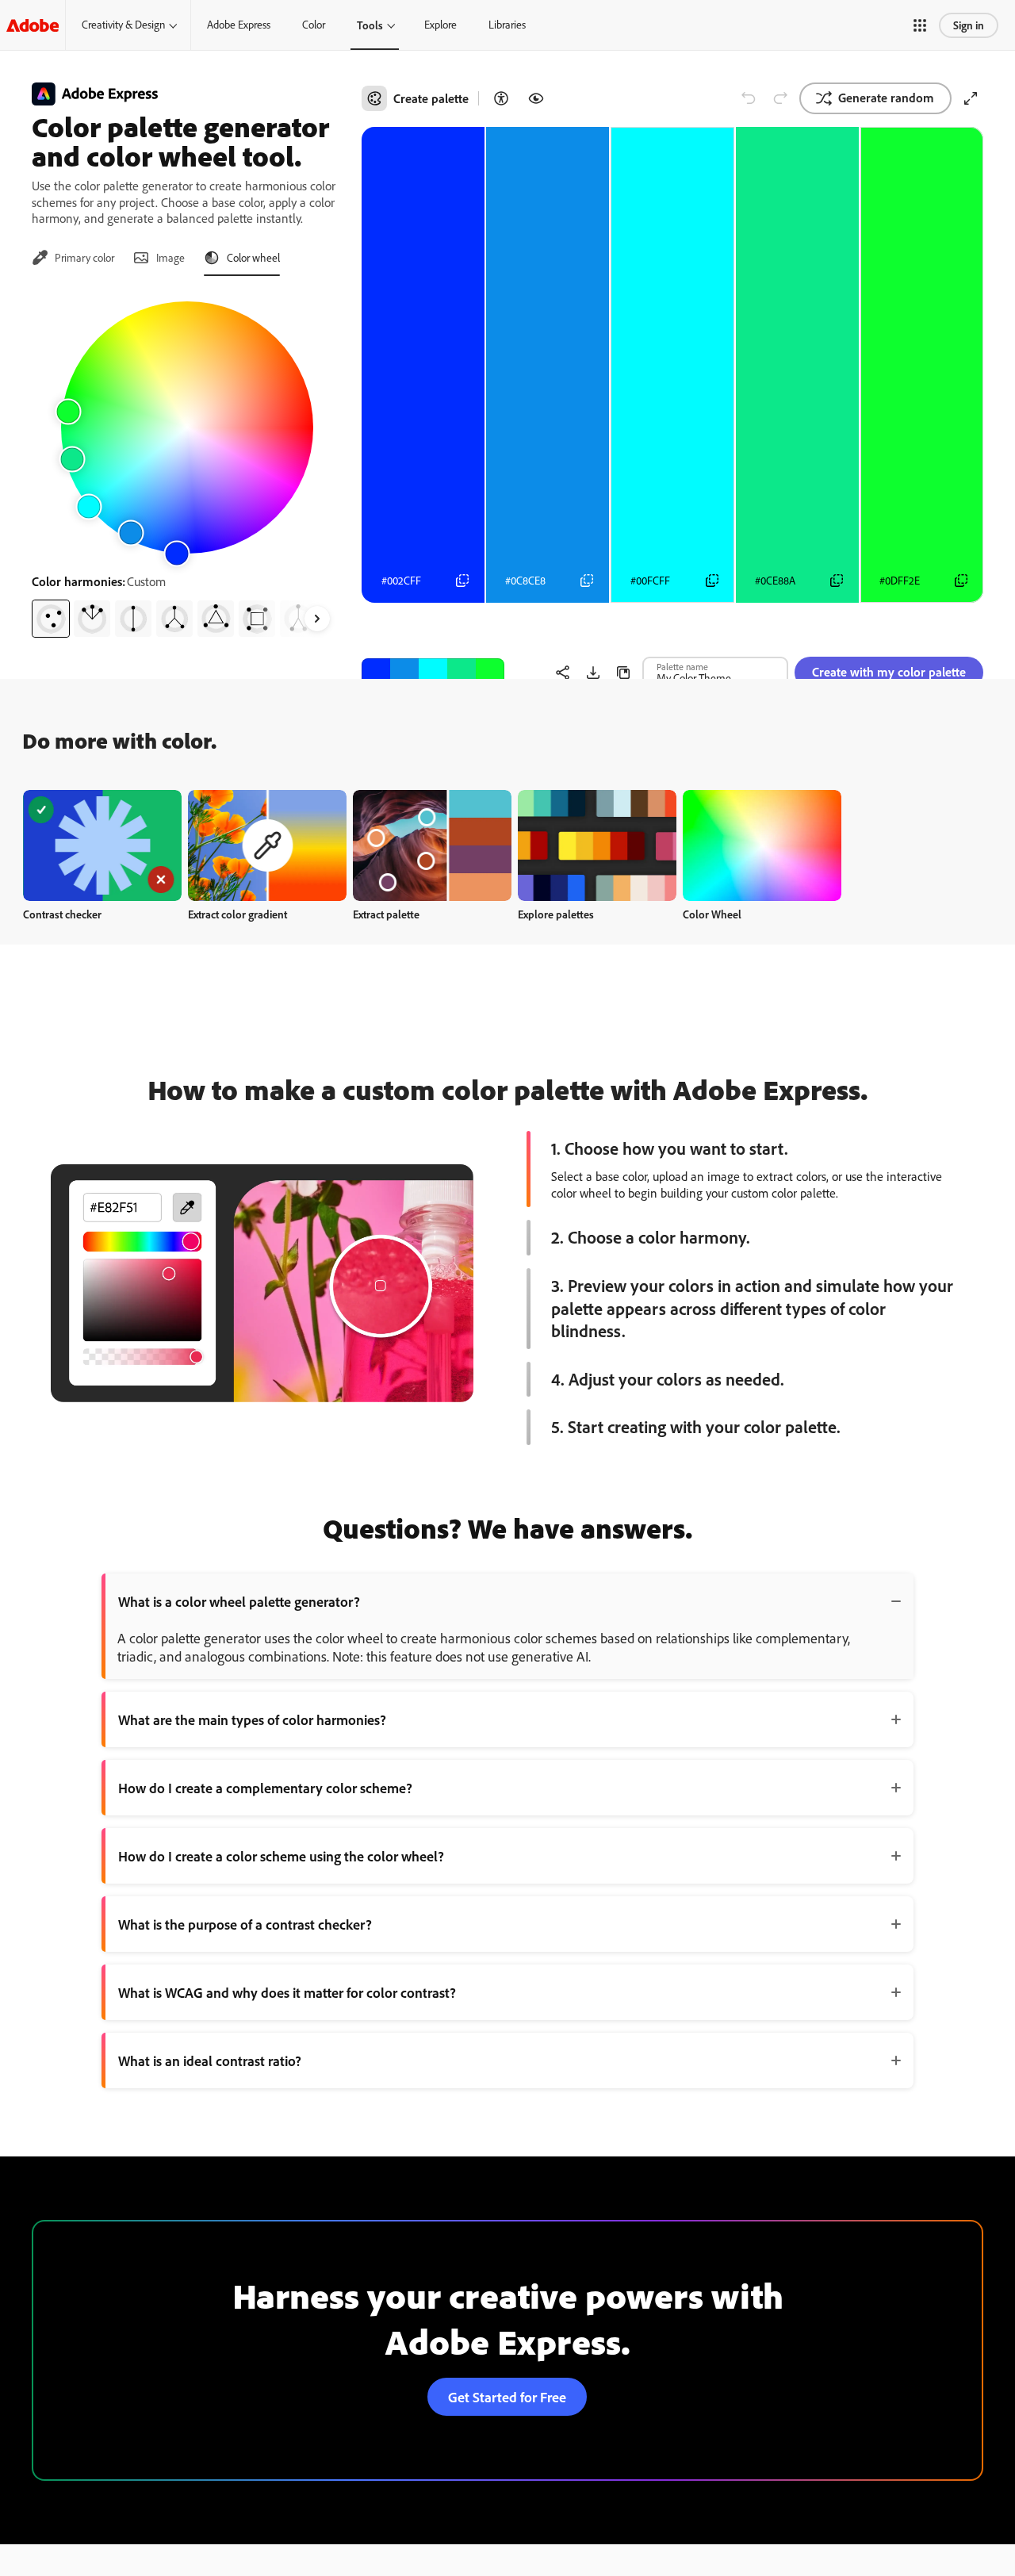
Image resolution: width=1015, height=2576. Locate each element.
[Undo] (749, 98)
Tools (370, 25)
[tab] (73, 258)
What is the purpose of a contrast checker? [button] (245, 1924)
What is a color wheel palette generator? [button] (239, 1601)
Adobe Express (239, 25)
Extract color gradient (237, 914)
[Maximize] (971, 98)
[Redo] (780, 98)
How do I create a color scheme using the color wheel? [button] (281, 1856)
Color (314, 25)
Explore (440, 25)
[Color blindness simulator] (536, 98)
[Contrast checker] (501, 98)
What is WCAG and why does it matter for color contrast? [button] (287, 1992)
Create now (103, 845)
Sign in (969, 25)
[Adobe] (33, 25)
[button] (920, 25)
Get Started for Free (507, 2397)
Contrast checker (62, 914)
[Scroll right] (317, 619)
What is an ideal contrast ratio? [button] (210, 2060)
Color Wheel (712, 914)
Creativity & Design (123, 25)
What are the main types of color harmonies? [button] (252, 1719)
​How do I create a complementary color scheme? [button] (265, 1788)
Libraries (507, 25)
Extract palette (386, 914)
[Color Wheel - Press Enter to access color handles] (187, 427)
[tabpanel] (187, 463)
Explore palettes (556, 914)
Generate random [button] (886, 98)
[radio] (51, 619)
